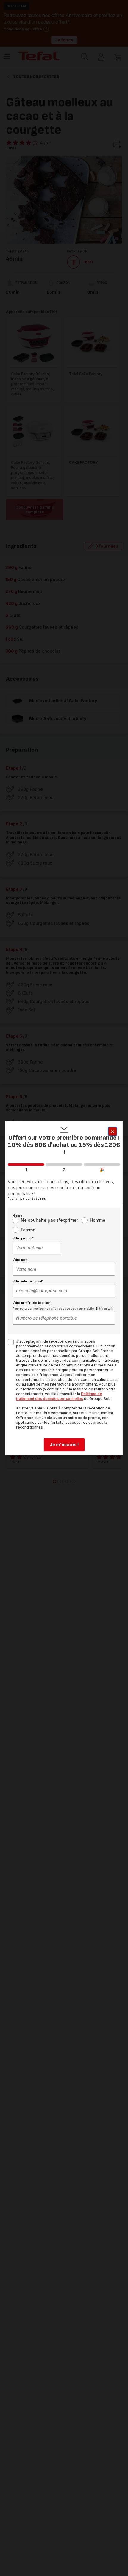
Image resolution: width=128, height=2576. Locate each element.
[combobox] (36, 1248)
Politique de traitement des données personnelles (59, 1396)
